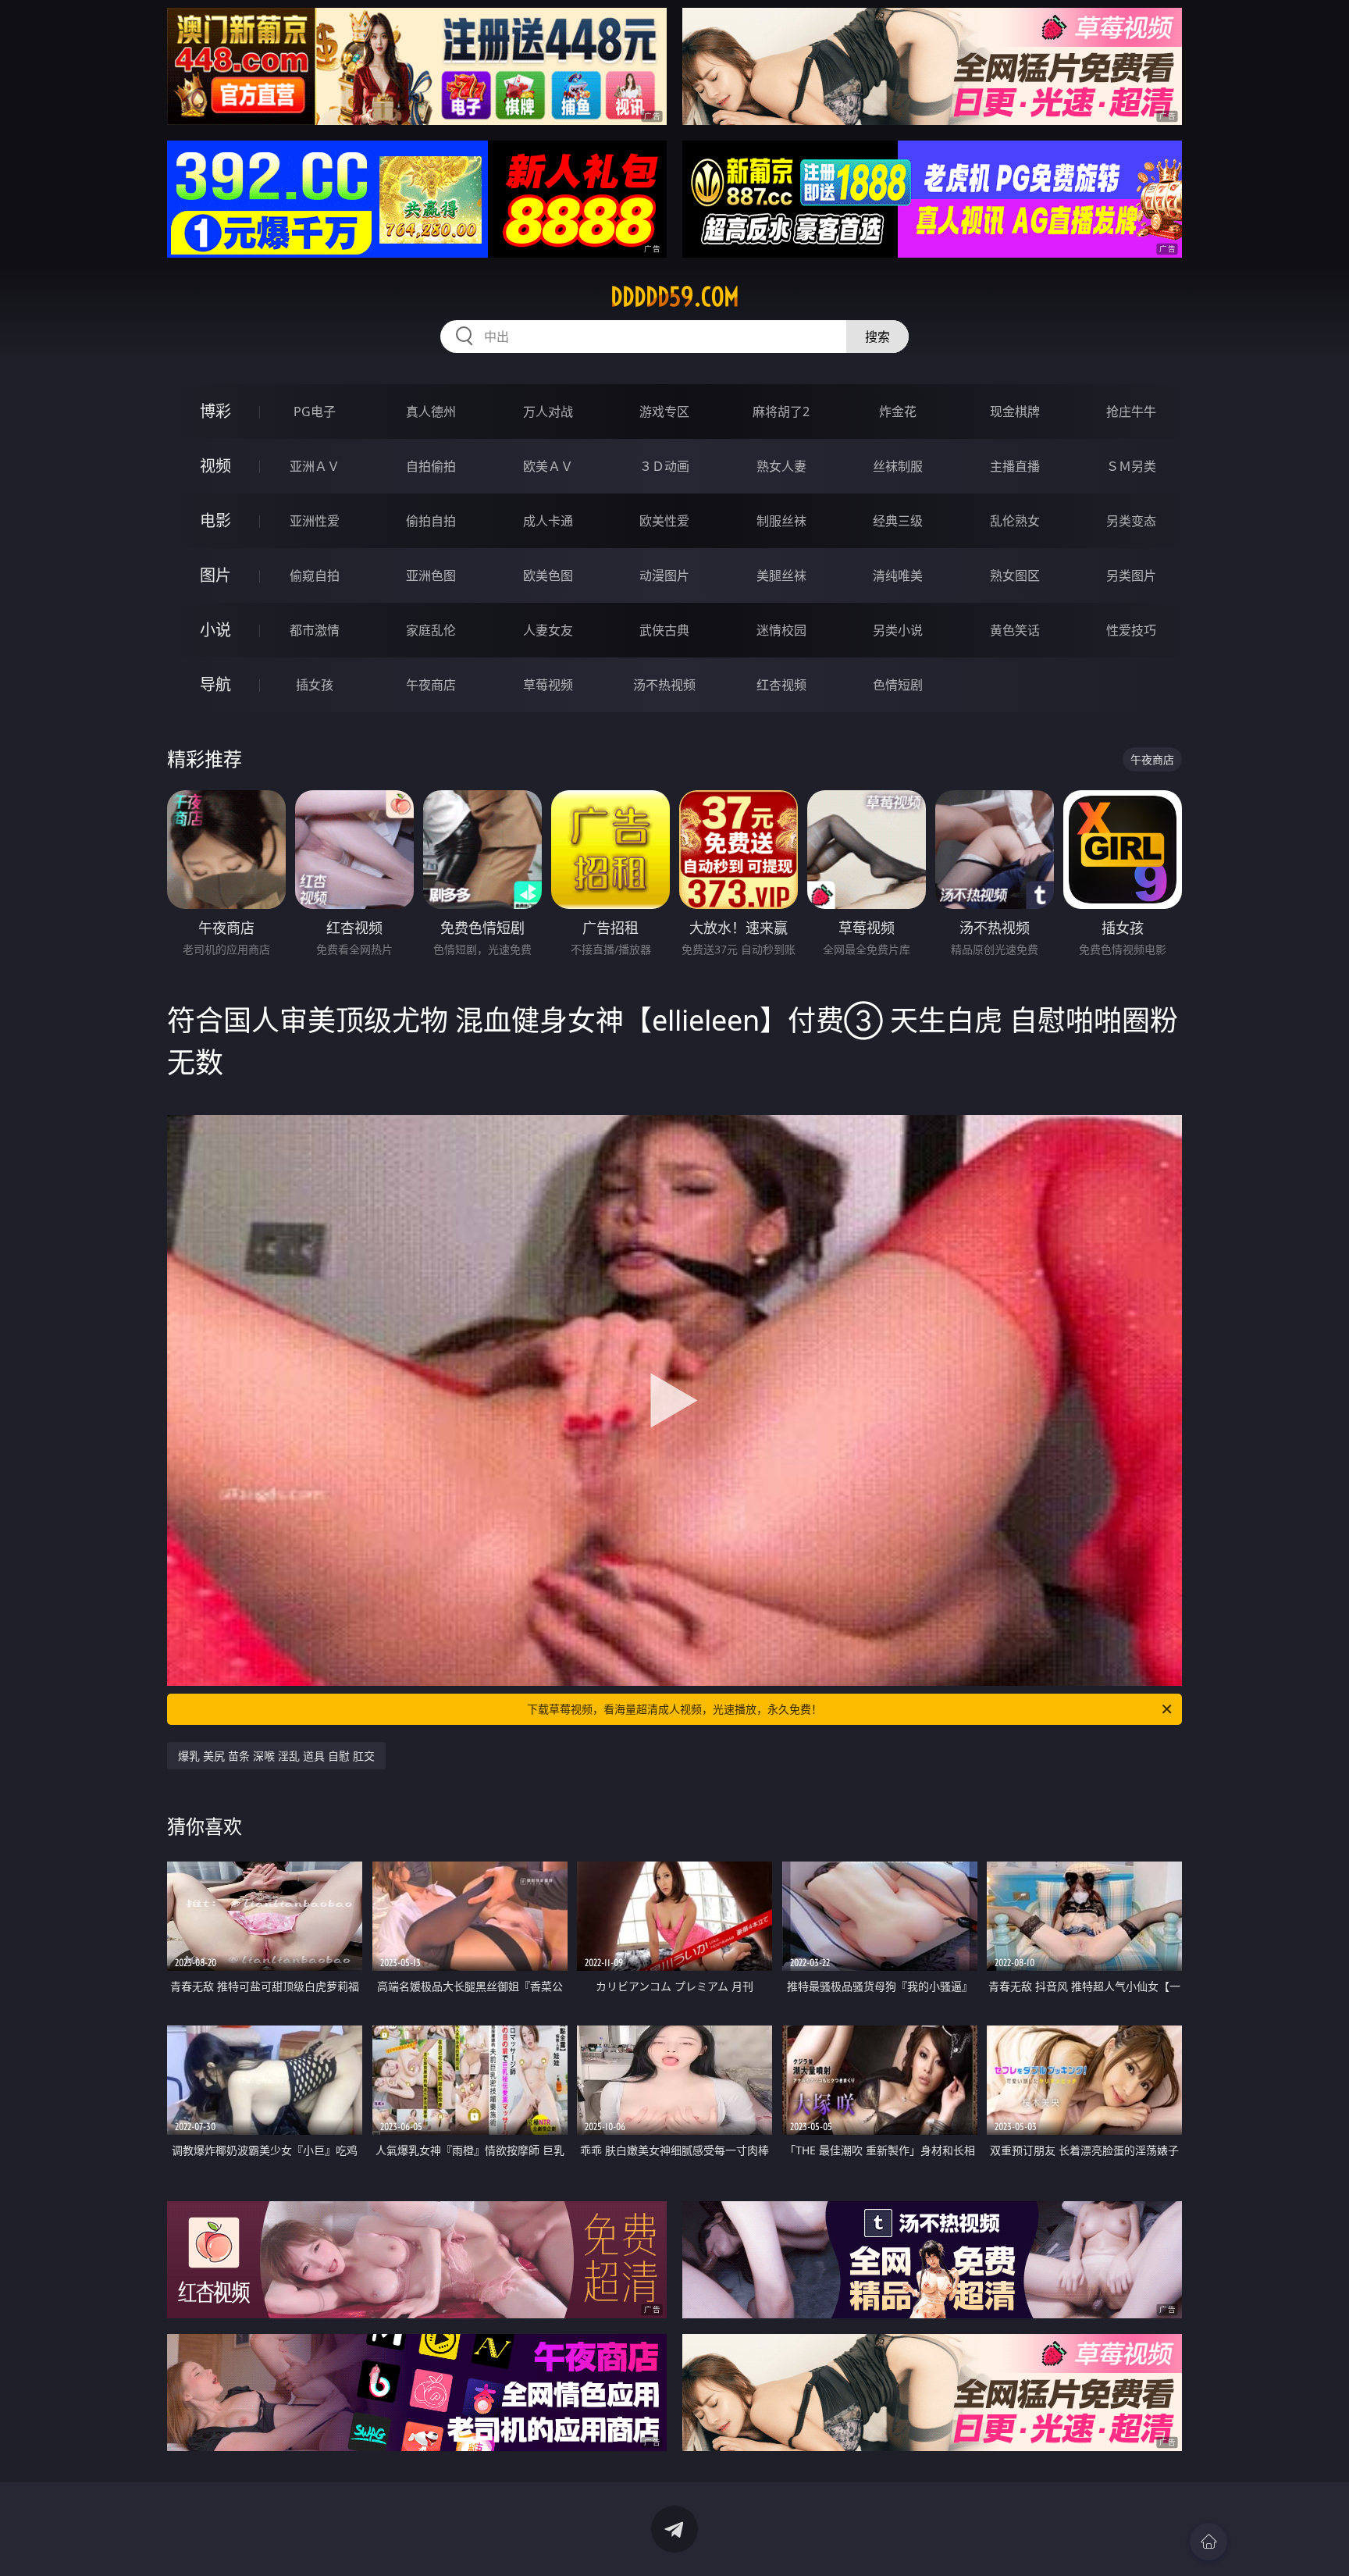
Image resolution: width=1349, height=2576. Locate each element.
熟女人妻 (781, 466)
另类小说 (898, 630)
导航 (215, 684)
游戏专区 (664, 412)
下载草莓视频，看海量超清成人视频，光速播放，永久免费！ (674, 1709)
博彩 (215, 411)
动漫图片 (664, 575)
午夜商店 (431, 685)
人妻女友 (548, 630)
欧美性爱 (664, 521)
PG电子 (315, 412)
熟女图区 (1015, 575)
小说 (215, 630)
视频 (215, 466)
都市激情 (315, 630)
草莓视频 (548, 685)
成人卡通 (548, 521)
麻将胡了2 (781, 412)
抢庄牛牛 (1131, 412)
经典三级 (898, 521)
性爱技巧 (1131, 630)
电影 (215, 520)
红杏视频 (781, 685)
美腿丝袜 (781, 575)
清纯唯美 (898, 575)
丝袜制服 (898, 466)
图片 (215, 575)
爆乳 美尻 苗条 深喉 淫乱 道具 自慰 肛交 (276, 1756)
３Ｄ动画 (664, 466)
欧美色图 (548, 575)
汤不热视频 (664, 685)
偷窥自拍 (315, 575)
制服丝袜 (781, 521)
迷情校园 (781, 630)
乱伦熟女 (1015, 521)
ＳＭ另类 (1131, 466)
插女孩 (315, 685)
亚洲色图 (431, 575)
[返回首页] (1208, 2542)
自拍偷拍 (431, 466)
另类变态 (1131, 521)
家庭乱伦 (431, 630)
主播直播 (1015, 466)
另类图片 (1131, 575)
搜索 (877, 337)
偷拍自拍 (431, 521)
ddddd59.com (675, 297)
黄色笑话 (1015, 630)
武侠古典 (664, 630)
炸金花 (898, 412)
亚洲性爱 (315, 521)
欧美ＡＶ (548, 466)
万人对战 (548, 412)
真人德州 (431, 412)
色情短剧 (898, 685)
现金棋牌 (1015, 412)
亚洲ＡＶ (315, 466)
